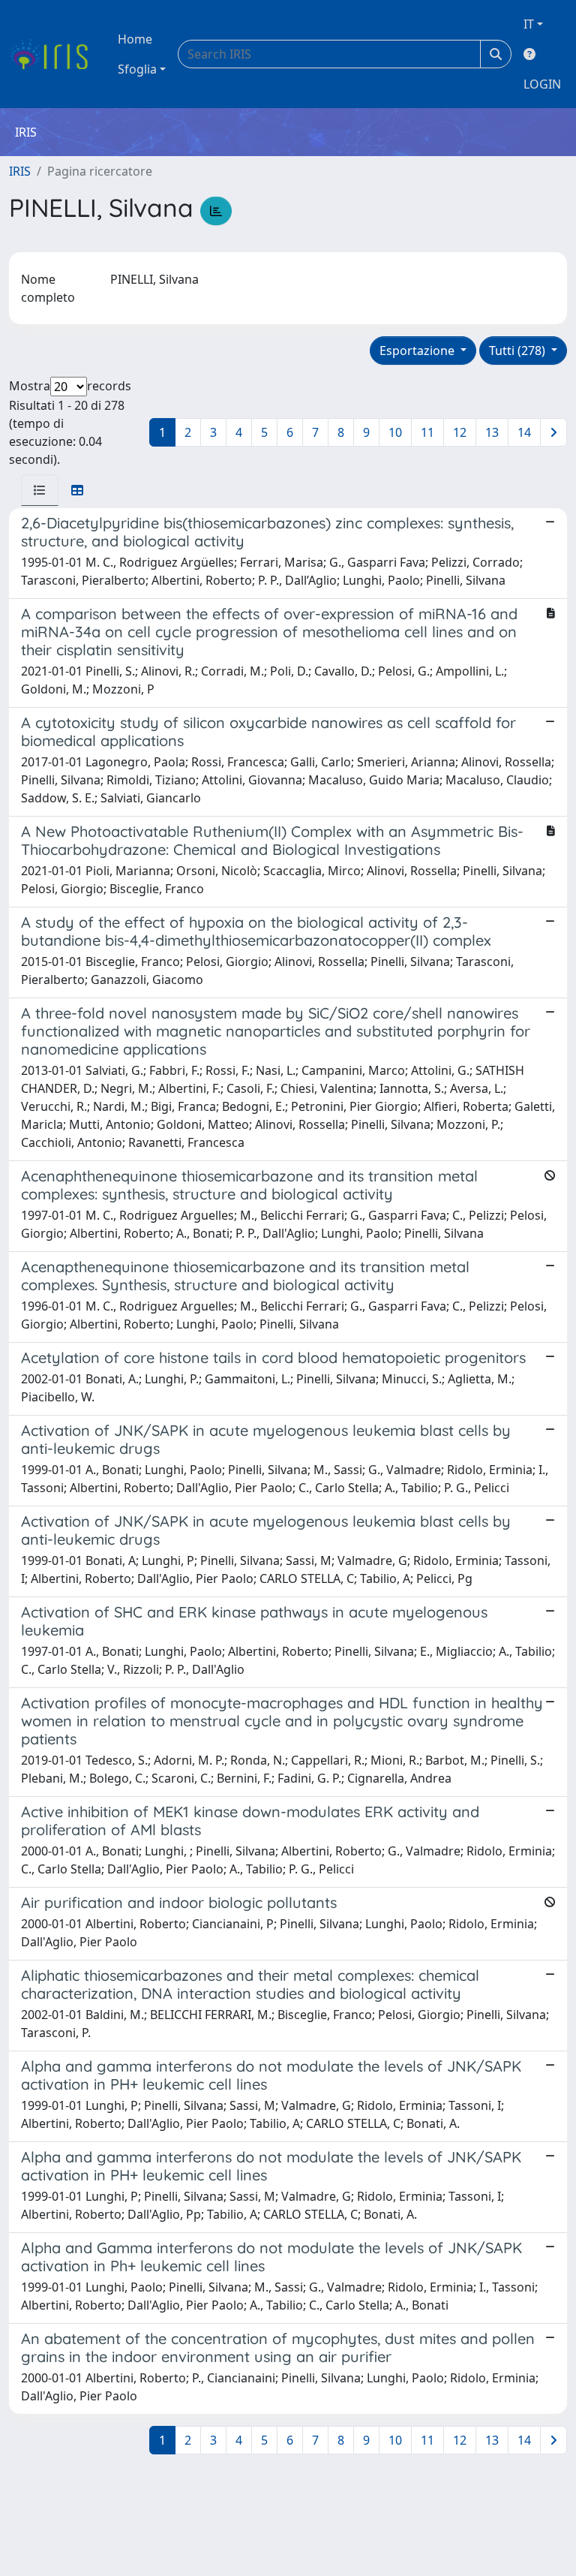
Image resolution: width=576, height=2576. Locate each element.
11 (427, 432)
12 (460, 432)
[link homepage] (54, 54)
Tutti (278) (519, 351)
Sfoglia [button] (137, 69)
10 (395, 432)
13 (492, 432)
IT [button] (529, 24)
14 (524, 432)
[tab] (40, 490)
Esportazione (418, 351)
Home (135, 39)
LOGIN (542, 84)
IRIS (20, 171)
